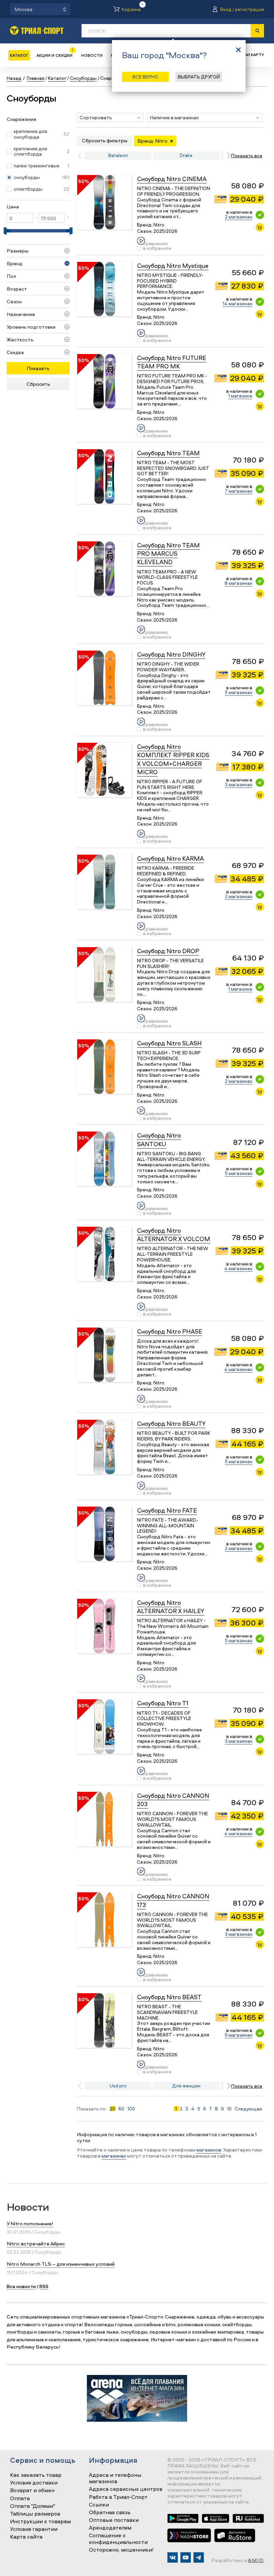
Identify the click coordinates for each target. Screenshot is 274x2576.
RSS (44, 2286)
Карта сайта (26, 2537)
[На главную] (37, 30)
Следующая (248, 2109)
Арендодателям (110, 2528)
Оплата (20, 2499)
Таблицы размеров (35, 2514)
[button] (110, 118)
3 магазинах (239, 784)
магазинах (114, 2156)
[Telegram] (199, 2557)
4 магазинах (238, 1268)
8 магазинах (238, 583)
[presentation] (227, 155)
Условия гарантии (34, 2529)
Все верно (146, 77)
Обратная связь (110, 2513)
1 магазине (240, 396)
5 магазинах (239, 692)
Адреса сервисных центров (126, 2489)
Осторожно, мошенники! (121, 2550)
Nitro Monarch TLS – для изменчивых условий (61, 2264)
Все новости (21, 2286)
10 (229, 2109)
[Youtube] (186, 2557)
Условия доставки (34, 2483)
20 (112, 2109)
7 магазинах (239, 491)
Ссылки (99, 2505)
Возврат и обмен (32, 2491)
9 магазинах (238, 2035)
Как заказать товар (36, 2475)
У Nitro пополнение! (30, 2223)
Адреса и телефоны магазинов (115, 2478)
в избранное (157, 248)
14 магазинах (237, 303)
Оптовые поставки (114, 2520)
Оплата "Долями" (33, 2506)
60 (121, 2109)
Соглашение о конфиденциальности (118, 2539)
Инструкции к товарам (40, 2522)
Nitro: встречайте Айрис (36, 2244)
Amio (256, 2560)
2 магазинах (239, 217)
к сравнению (156, 241)
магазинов (209, 2150)
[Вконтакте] (173, 2557)
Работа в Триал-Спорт (118, 2497)
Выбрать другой (199, 77)
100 (131, 2109)
